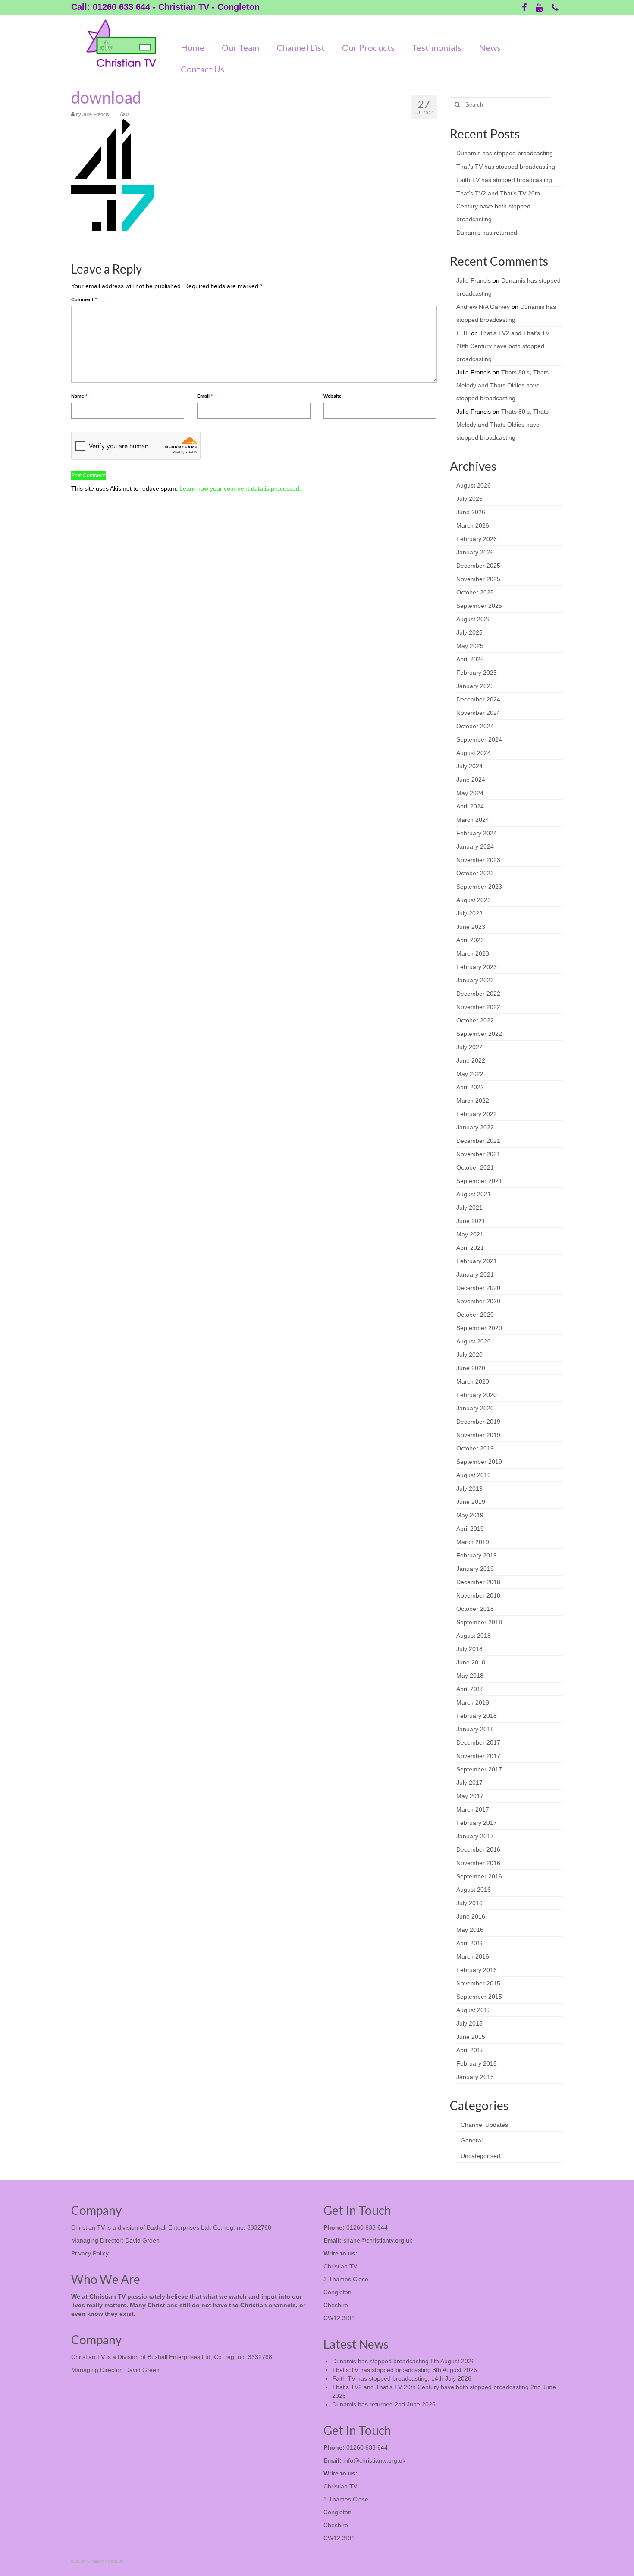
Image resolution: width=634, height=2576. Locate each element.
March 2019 (473, 1542)
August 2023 (474, 900)
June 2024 (471, 780)
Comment (84, 299)
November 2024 (478, 713)
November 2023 (478, 860)
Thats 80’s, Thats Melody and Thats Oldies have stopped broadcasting (502, 385)
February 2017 (477, 1823)
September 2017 (479, 1769)
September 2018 (479, 1622)
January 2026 (475, 552)
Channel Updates (484, 2125)
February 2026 (477, 539)
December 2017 (478, 1742)
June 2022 (471, 1060)
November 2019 (478, 1435)
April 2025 (470, 659)
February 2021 (477, 1261)
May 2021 (470, 1234)
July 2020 (469, 1355)
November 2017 (478, 1756)
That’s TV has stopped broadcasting (506, 167)
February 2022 (477, 1114)
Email (205, 396)
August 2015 (474, 2010)
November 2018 (478, 1595)
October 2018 (475, 1609)
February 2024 (477, 833)
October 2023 (475, 873)
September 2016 (479, 1876)
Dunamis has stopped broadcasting (505, 153)
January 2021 (475, 1274)
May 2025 (470, 646)
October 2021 (475, 1167)
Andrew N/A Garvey (483, 307)
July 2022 (469, 1047)
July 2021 (469, 1208)
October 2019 (475, 1448)
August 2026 (474, 485)
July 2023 (469, 913)
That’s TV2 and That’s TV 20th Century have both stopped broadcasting (498, 206)
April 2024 (470, 806)
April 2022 (470, 1087)
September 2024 (479, 739)
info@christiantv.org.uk (374, 2460)
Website (333, 396)
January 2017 (475, 1836)
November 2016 (478, 1863)
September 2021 (479, 1181)
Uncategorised (480, 2156)
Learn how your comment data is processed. (240, 488)
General (472, 2140)
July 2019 (469, 1488)
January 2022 (475, 1127)
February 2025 (477, 673)
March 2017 (473, 1809)
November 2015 (478, 1983)
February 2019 (477, 1555)
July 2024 (469, 766)
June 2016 (471, 1916)
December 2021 (478, 1141)
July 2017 (469, 1783)
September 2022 (479, 1034)
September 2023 (479, 887)
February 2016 (477, 1970)
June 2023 (471, 927)
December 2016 (478, 1849)
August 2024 (474, 753)
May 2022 (470, 1074)
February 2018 (477, 1716)
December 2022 (478, 994)
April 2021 (470, 1248)
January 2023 (475, 980)
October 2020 (475, 1315)
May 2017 (470, 1796)
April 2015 (470, 2050)
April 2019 (470, 1529)
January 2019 (475, 1569)
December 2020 (478, 1288)
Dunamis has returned (487, 233)
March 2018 (473, 1702)
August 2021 (474, 1194)
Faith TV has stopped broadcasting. (505, 180)
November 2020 (478, 1301)
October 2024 (475, 726)
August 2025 (474, 619)
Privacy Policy (90, 2253)
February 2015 (477, 2063)
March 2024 (473, 820)
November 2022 (478, 1007)
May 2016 (470, 1930)
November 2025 (478, 579)
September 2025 (479, 606)
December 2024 (478, 699)
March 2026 (473, 525)
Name (79, 396)
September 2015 (479, 1997)
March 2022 (473, 1101)
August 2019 (474, 1475)
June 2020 (471, 1368)
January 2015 (475, 2077)
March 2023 (473, 953)
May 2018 (470, 1676)
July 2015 (469, 2023)
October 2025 (475, 592)
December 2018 (478, 1582)
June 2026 (471, 512)
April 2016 (470, 1943)
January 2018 (475, 1729)
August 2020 (474, 1341)
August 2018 (474, 1636)
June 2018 (471, 1662)
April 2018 (470, 1689)
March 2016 (473, 1956)
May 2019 (470, 1515)
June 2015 (471, 2037)
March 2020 (473, 1381)
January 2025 (475, 686)
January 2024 (475, 846)
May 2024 (470, 793)
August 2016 (474, 1890)
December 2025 (478, 566)
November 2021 (478, 1154)
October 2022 (475, 1020)
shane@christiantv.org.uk (378, 2240)
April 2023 (470, 940)
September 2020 (479, 1328)
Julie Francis (96, 114)
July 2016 (469, 1903)
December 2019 (478, 1422)
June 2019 (471, 1502)
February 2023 (477, 967)
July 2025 (469, 632)
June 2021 (471, 1221)
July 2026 (469, 499)
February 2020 (477, 1395)
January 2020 (475, 1408)
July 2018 (469, 1649)
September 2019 (479, 1462)
